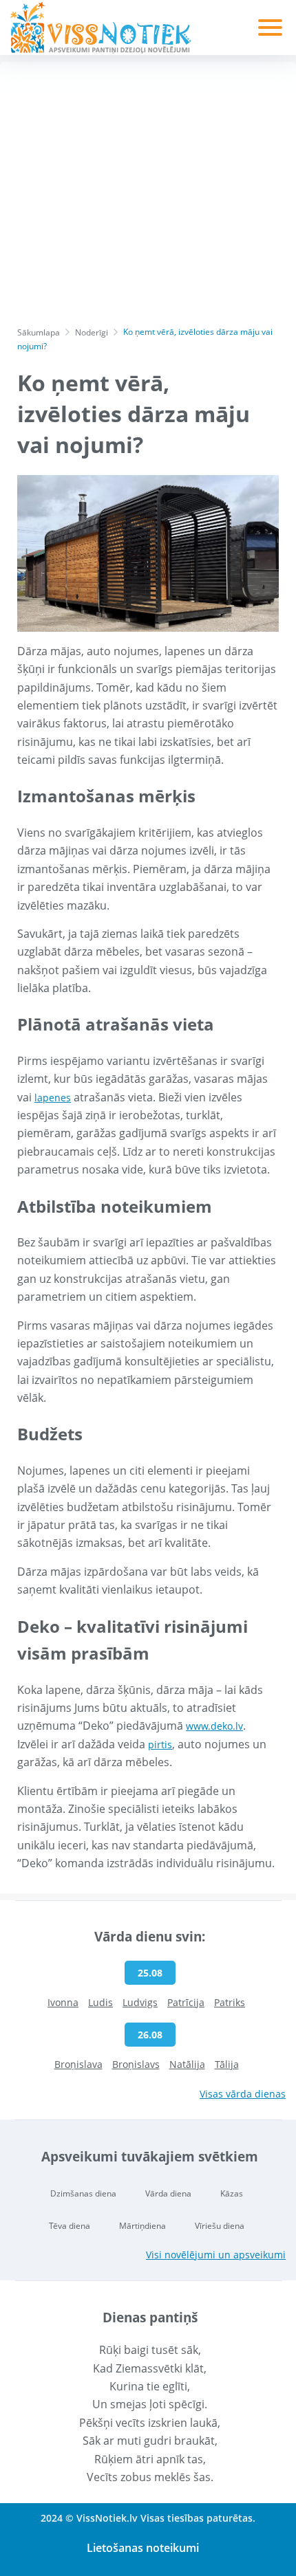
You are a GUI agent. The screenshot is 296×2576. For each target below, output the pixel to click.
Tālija (227, 2064)
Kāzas (232, 2193)
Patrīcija (186, 2002)
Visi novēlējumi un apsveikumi (216, 2255)
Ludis (101, 2002)
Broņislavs (136, 2064)
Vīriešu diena (220, 2226)
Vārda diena (168, 2193)
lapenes (53, 1098)
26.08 (150, 2035)
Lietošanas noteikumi (143, 2548)
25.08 (150, 1973)
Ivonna (63, 2002)
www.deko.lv (214, 1726)
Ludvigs (140, 2002)
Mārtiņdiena (142, 2226)
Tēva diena (70, 2226)
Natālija (187, 2064)
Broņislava (78, 2064)
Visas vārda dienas (243, 2094)
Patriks (230, 2002)
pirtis (160, 1744)
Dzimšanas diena (83, 2193)
